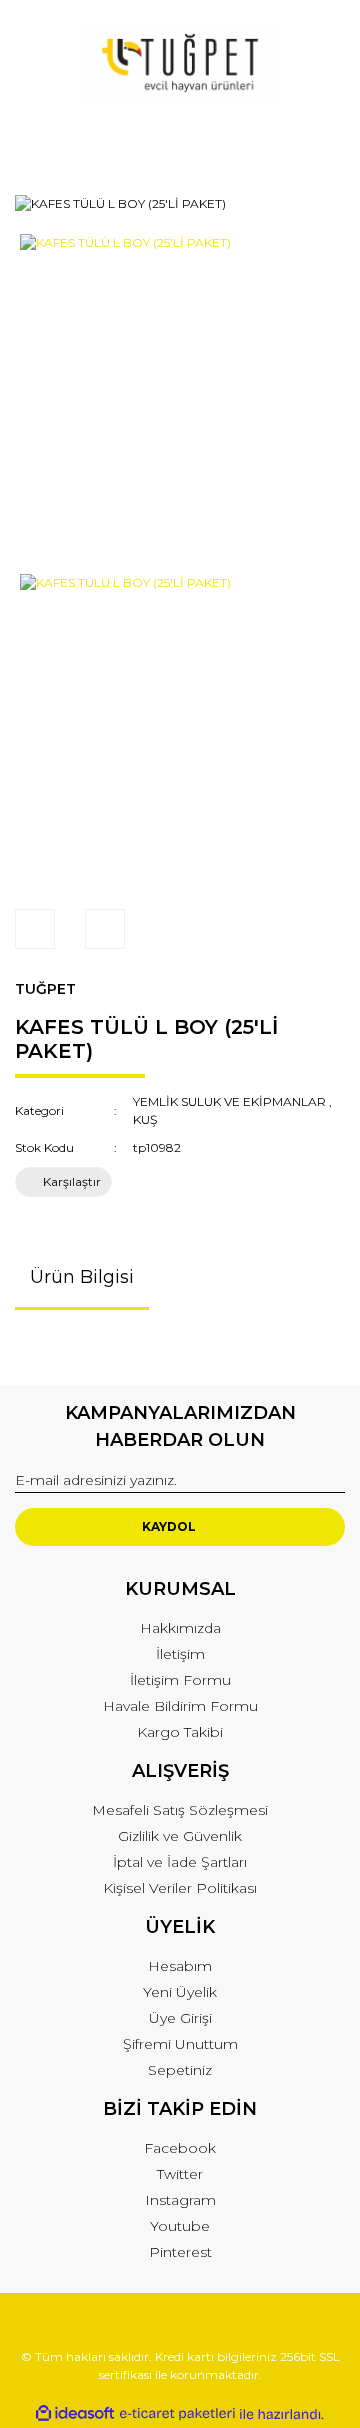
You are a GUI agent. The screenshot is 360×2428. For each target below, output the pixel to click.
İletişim (180, 1654)
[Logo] (180, 63)
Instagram (180, 2200)
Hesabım (180, 1966)
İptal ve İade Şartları (180, 1862)
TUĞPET (45, 989)
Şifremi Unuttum (180, 2044)
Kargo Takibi (180, 1732)
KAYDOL (169, 1526)
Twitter (180, 2174)
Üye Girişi (180, 2018)
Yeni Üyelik (180, 1992)
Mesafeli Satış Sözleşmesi (180, 1810)
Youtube (180, 2226)
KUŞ (145, 1119)
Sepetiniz (180, 2070)
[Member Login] (180, 141)
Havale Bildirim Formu (180, 1706)
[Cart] (321, 141)
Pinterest (180, 2252)
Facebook (180, 2148)
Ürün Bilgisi (82, 1277)
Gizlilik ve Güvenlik (180, 1836)
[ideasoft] (75, 2414)
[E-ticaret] (177, 2414)
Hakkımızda (180, 1628)
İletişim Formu (180, 1680)
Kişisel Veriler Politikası (180, 1888)
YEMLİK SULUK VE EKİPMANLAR (229, 1101)
